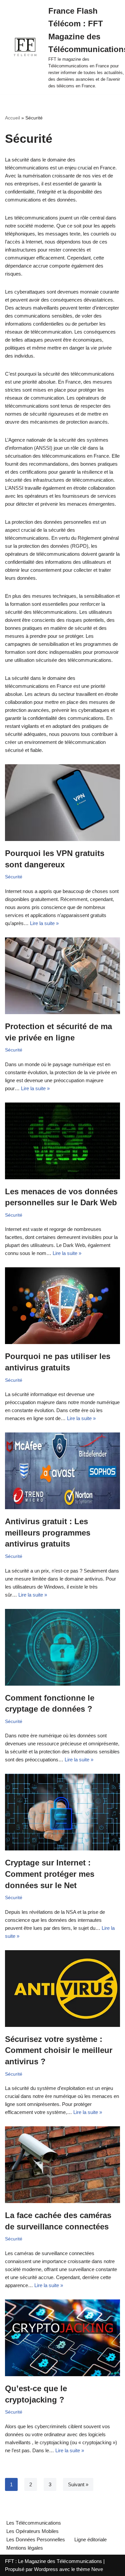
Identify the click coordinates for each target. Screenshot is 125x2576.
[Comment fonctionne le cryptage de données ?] (62, 1647)
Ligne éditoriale (90, 2539)
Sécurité (14, 877)
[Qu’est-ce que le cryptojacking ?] (62, 2338)
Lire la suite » (44, 923)
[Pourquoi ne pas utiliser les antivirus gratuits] (62, 1306)
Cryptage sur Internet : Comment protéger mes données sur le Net (50, 1874)
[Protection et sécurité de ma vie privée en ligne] (62, 976)
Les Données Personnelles (36, 2539)
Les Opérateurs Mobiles (32, 2531)
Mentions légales (25, 2548)
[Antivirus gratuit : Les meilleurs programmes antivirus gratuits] (62, 1471)
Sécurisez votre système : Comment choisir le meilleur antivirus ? (59, 2050)
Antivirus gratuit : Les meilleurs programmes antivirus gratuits (48, 1533)
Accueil (12, 118)
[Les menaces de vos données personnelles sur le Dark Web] (62, 1141)
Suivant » (78, 2484)
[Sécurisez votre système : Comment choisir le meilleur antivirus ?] (62, 1989)
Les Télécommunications (34, 2523)
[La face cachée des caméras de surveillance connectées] (62, 2165)
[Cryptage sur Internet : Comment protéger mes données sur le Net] (62, 1812)
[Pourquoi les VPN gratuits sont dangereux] (62, 803)
